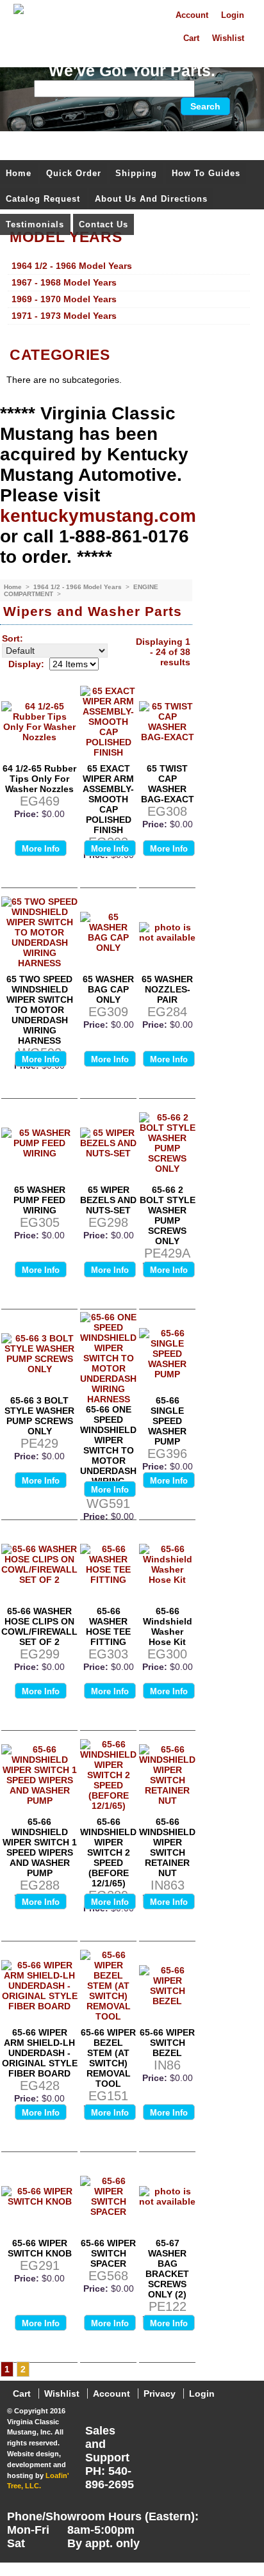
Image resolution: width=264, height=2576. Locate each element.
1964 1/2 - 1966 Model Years (78, 587)
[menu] (129, 291)
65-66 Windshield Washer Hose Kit (168, 1626)
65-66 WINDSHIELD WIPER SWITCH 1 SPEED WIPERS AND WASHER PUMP (40, 1847)
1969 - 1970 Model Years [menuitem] (64, 299)
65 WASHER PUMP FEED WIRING (39, 1200)
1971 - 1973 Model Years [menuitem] (64, 316)
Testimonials (35, 224)
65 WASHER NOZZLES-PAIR (167, 989)
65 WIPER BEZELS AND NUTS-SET (108, 1200)
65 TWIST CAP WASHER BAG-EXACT (168, 784)
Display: (26, 664)
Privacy (160, 2394)
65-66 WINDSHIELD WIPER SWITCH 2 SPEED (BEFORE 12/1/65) (108, 1852)
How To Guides (206, 173)
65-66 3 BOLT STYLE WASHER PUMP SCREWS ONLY (39, 1416)
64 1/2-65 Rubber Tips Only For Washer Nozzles (39, 779)
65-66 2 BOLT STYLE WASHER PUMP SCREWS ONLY (168, 1215)
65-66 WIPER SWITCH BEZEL (167, 2043)
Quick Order (74, 173)
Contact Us (103, 224)
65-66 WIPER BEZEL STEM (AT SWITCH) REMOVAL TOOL (108, 2058)
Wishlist (228, 38)
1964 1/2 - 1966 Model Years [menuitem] (72, 266)
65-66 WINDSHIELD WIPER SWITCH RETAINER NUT (167, 1847)
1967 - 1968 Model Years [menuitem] (64, 282)
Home (19, 173)
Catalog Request (43, 199)
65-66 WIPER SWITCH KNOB (40, 2248)
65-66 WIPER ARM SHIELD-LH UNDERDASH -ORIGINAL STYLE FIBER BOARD (40, 2053)
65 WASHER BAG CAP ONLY (108, 989)
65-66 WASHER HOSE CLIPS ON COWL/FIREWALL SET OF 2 (39, 1626)
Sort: (12, 638)
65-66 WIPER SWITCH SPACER (108, 2253)
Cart (191, 38)
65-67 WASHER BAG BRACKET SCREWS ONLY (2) (167, 2269)
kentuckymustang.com (98, 516)
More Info (41, 849)
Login (233, 15)
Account (192, 15)
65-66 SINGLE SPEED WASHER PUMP (167, 1421)
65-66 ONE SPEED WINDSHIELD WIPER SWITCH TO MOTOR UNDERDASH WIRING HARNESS (108, 1450)
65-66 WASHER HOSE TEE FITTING (108, 1626)
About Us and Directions (151, 199)
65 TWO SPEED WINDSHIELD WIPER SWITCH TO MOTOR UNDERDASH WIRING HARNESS (40, 1010)
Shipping (136, 173)
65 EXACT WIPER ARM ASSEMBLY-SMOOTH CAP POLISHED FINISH (108, 799)
